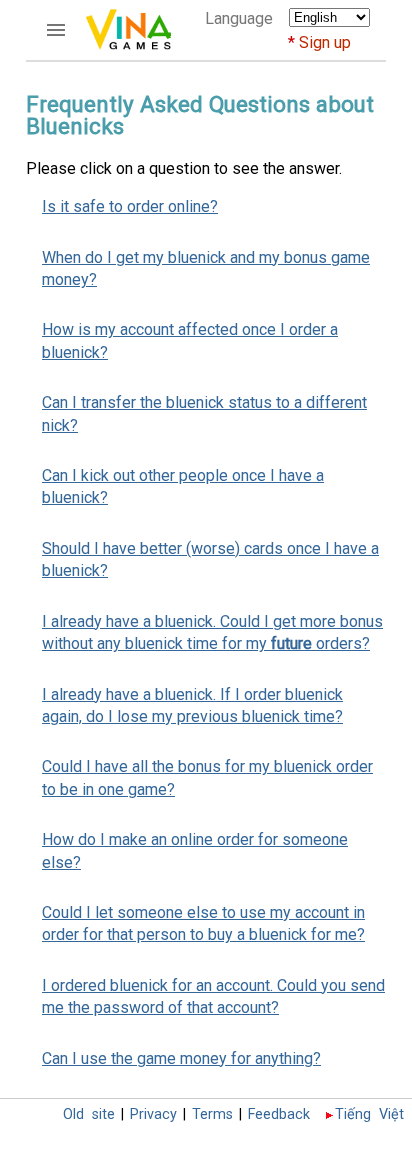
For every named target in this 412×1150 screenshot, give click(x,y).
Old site (89, 1114)
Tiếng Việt (369, 1114)
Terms (212, 1114)
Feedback (279, 1114)
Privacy (153, 1114)
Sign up (325, 42)
